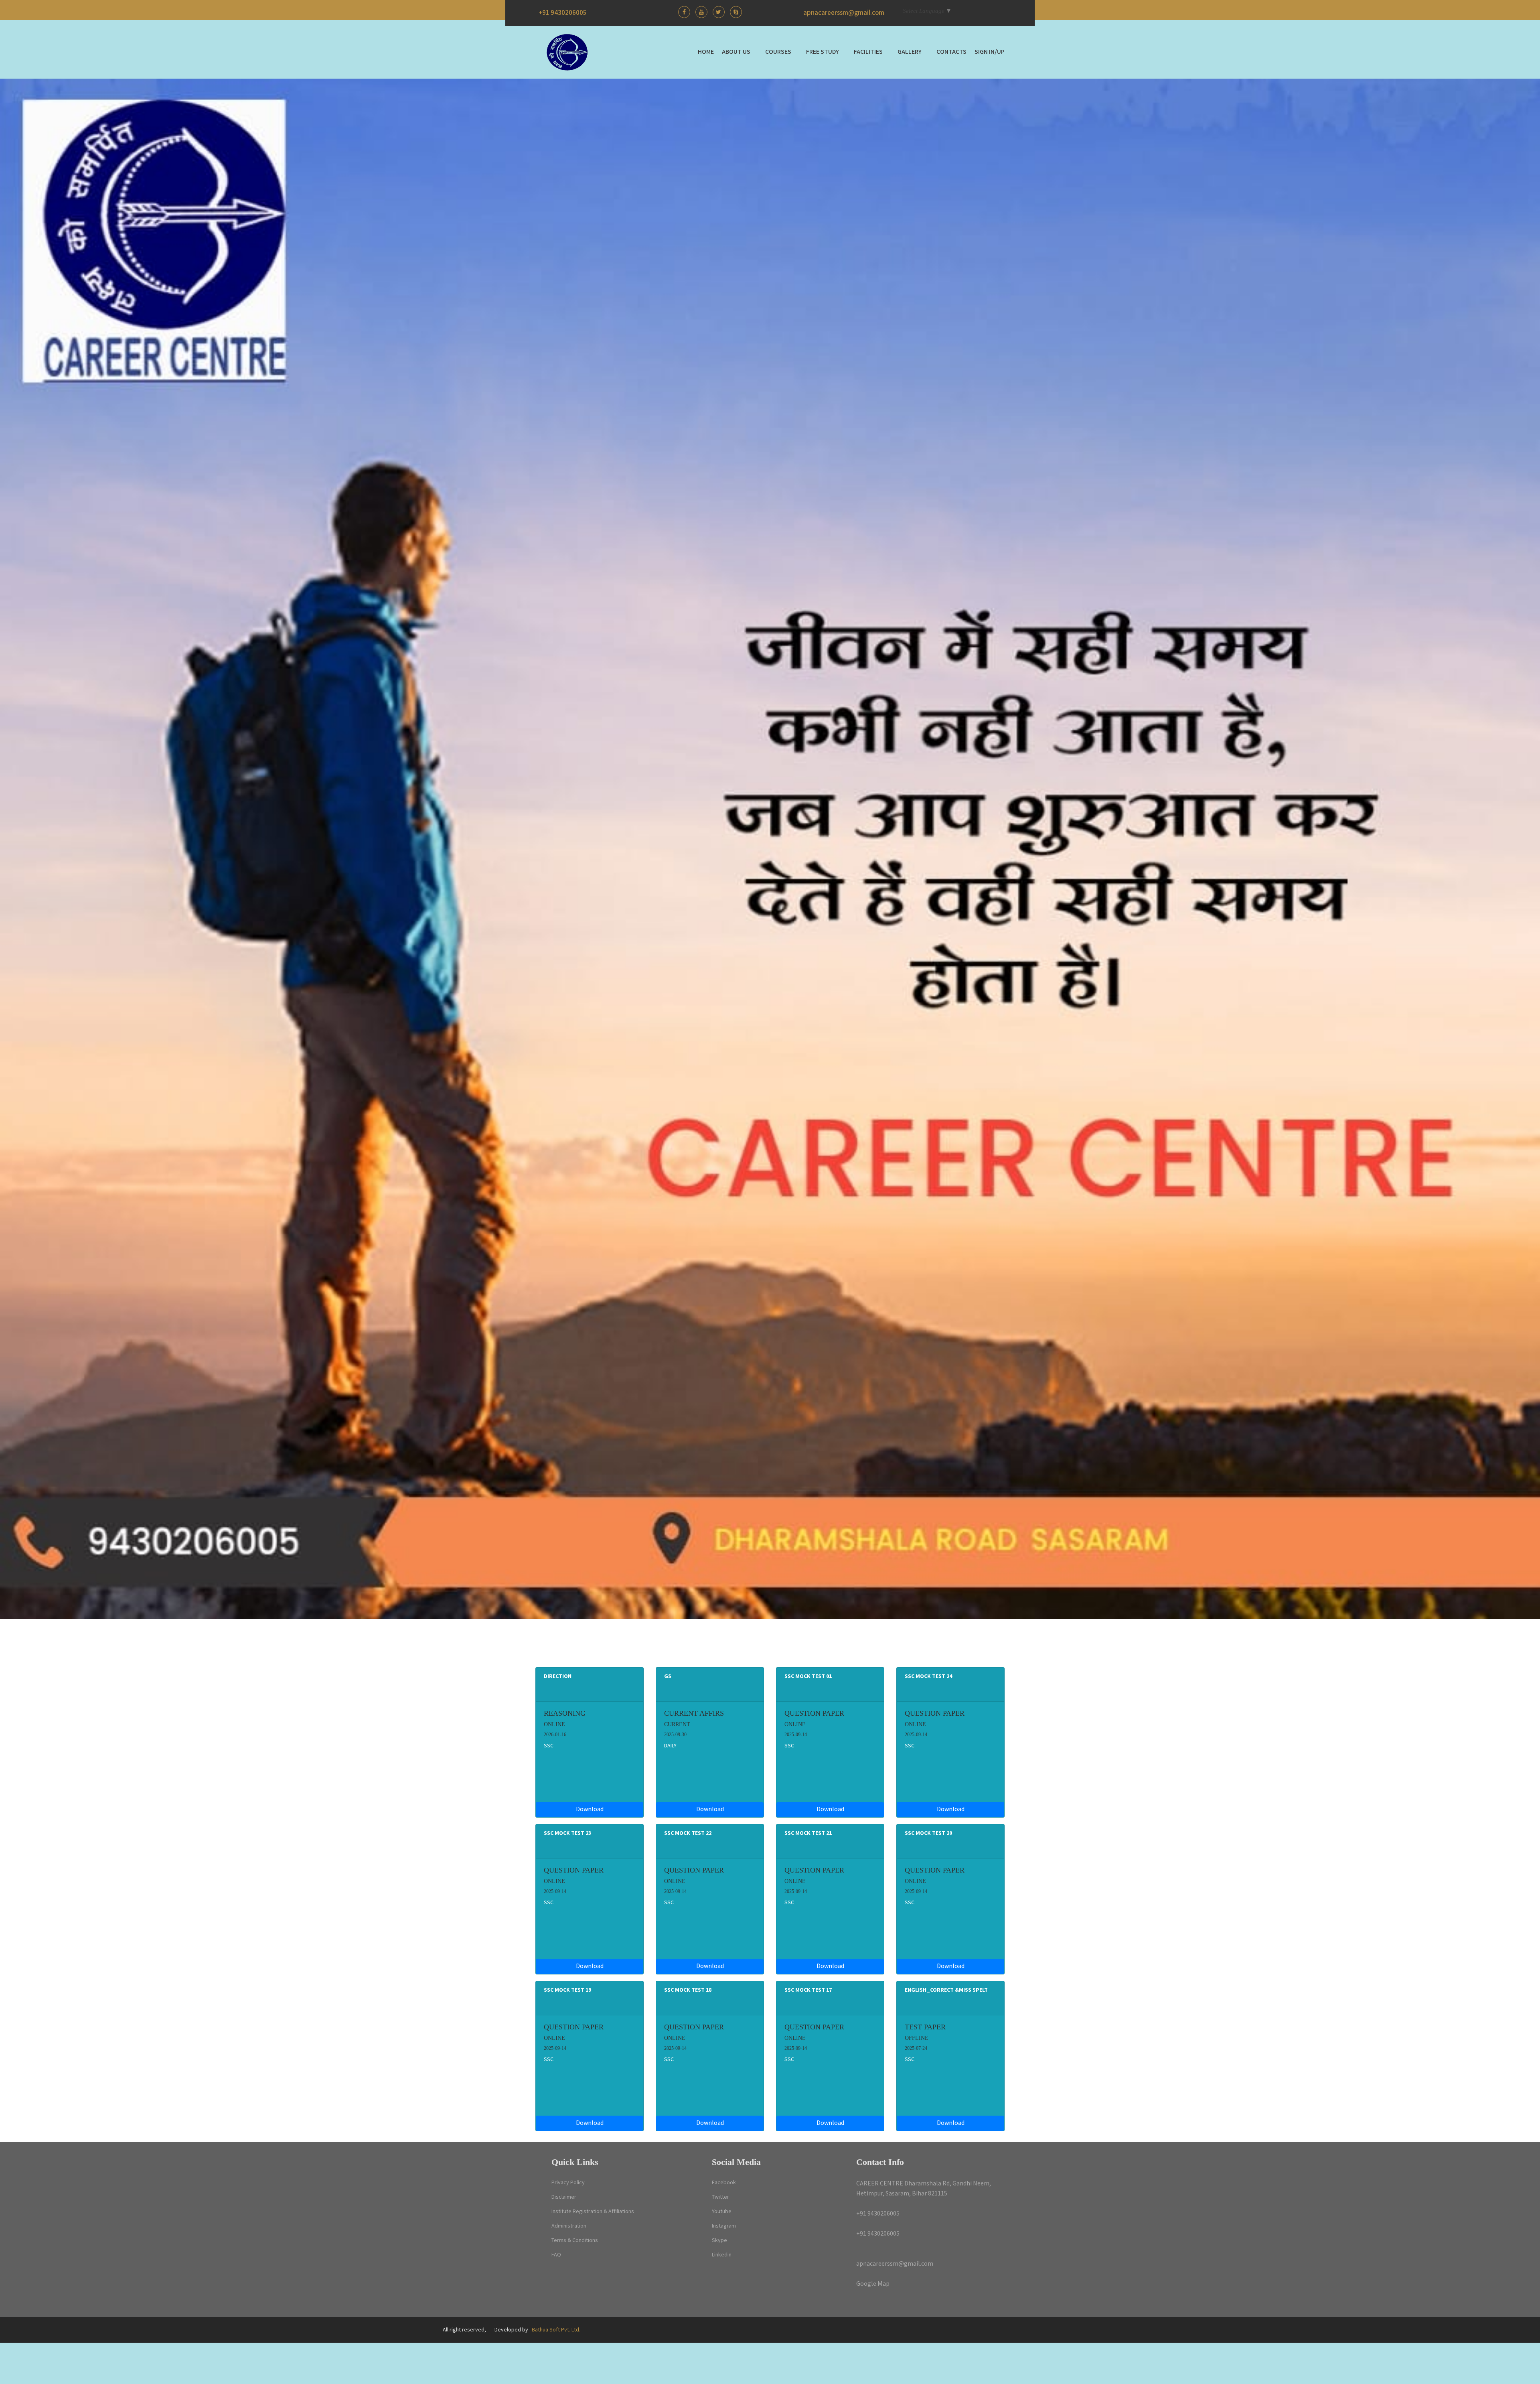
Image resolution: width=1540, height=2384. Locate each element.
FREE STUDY (823, 52)
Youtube (722, 2212)
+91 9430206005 (563, 13)
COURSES (778, 52)
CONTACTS (951, 52)
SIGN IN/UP (990, 52)
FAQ (556, 2255)
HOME (706, 52)
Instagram (724, 2226)
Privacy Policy (568, 2183)
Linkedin (722, 2255)
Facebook (724, 2183)
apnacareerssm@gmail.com (844, 13)
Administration (569, 2226)
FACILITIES (868, 52)
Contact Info (880, 2162)
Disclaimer (564, 2197)
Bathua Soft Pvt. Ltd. (556, 2330)
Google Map (873, 2284)
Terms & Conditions (575, 2240)
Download (590, 1809)
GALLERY (910, 52)
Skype (719, 2240)
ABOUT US (736, 52)
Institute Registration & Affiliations (593, 2212)
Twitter (720, 2197)
